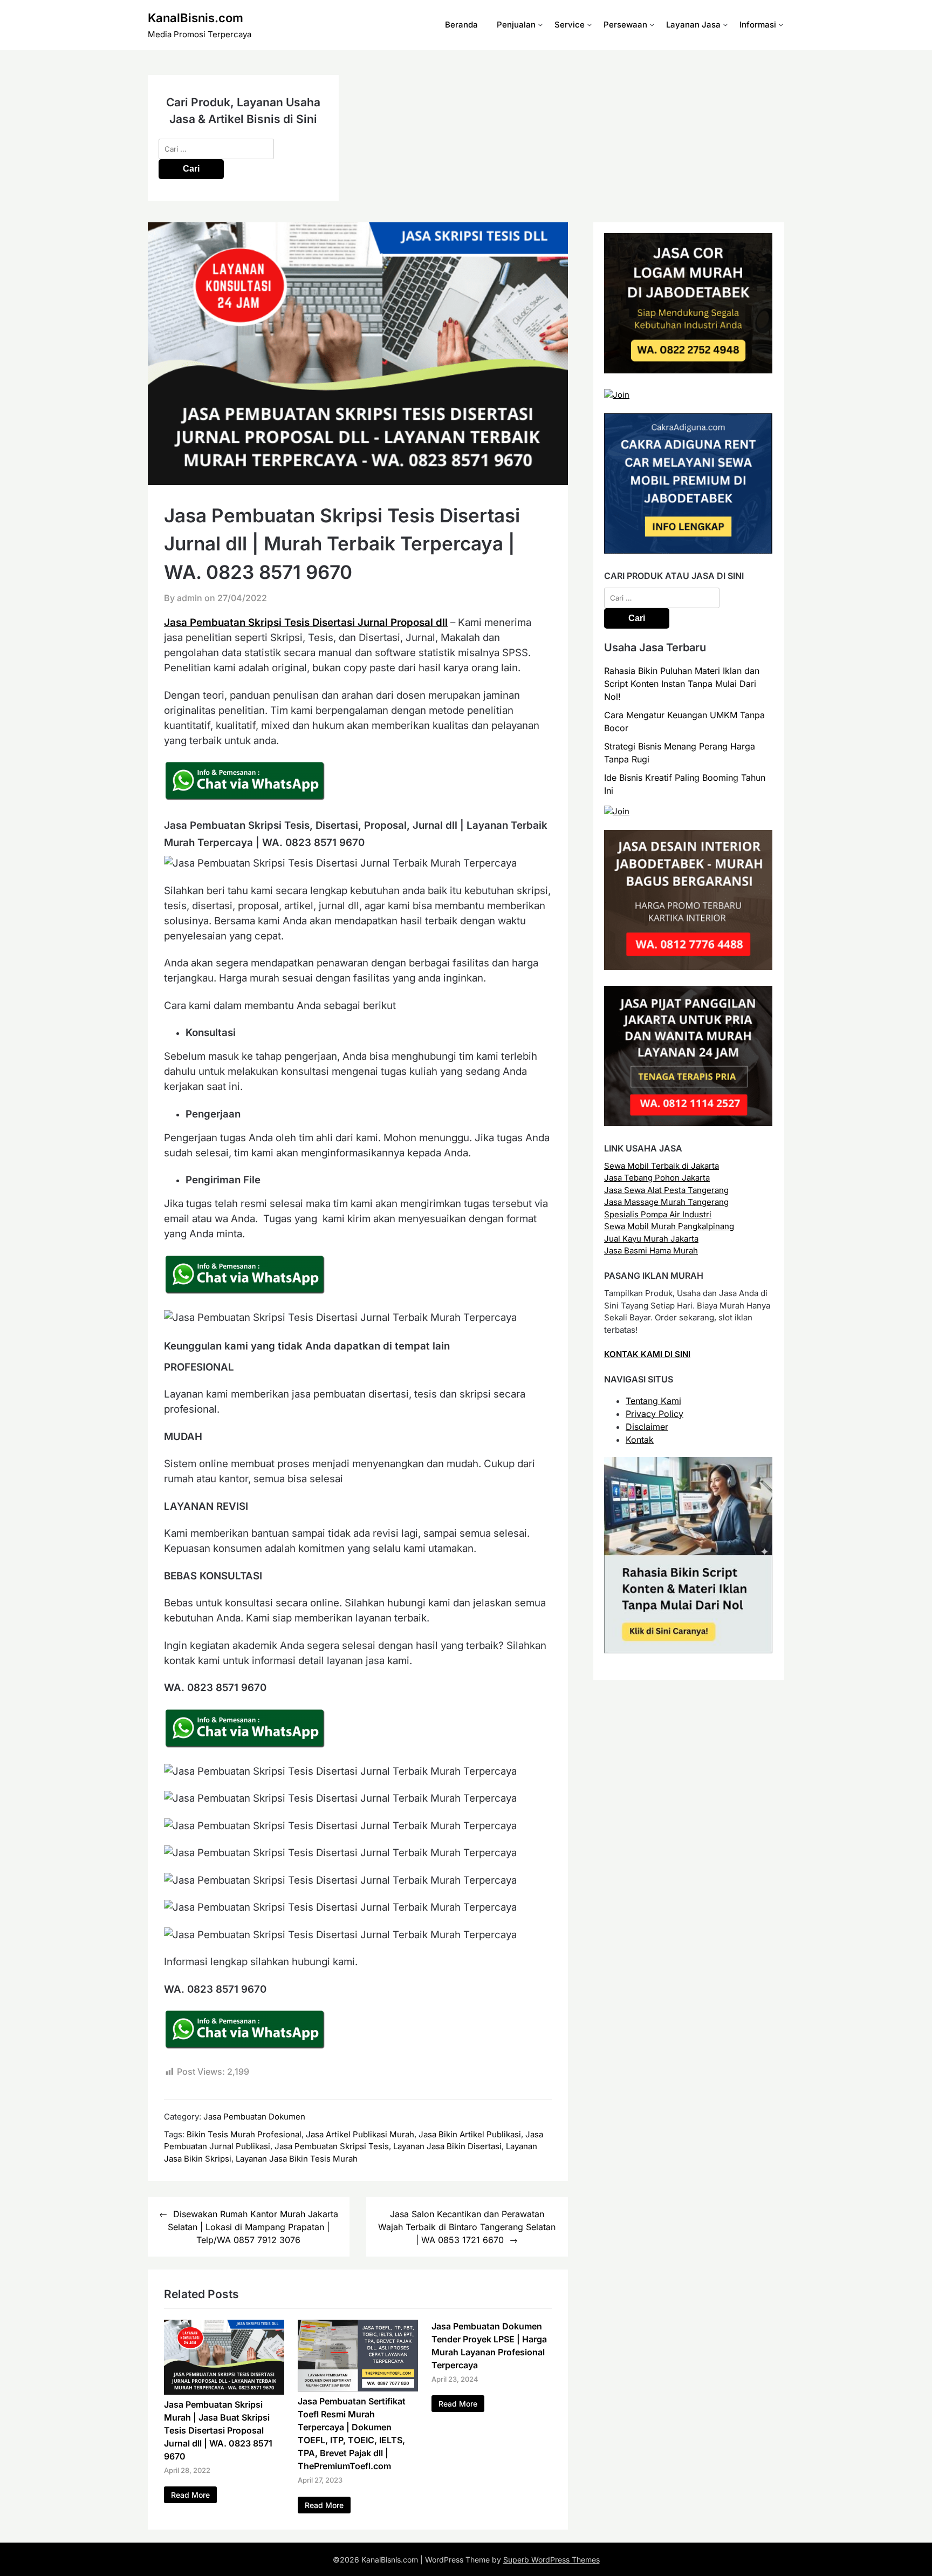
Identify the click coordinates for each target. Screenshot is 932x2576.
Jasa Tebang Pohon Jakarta (657, 1178)
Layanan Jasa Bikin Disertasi (447, 2146)
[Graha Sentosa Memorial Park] (617, 811)
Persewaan (625, 25)
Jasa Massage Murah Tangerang (666, 1202)
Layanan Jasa (693, 25)
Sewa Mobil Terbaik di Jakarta (662, 1166)
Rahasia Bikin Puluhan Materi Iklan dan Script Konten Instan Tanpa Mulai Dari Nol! (682, 684)
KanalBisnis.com (196, 18)
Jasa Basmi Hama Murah (651, 1250)
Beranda (461, 25)
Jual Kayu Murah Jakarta (651, 1239)
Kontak (640, 1440)
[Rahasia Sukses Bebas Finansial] (617, 395)
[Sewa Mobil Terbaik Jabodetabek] (688, 551)
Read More (190, 2495)
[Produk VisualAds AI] (688, 1650)
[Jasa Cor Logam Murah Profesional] (688, 370)
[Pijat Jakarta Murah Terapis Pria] (688, 1123)
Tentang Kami (653, 1401)
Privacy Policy (655, 1414)
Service (570, 25)
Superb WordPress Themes (551, 2560)
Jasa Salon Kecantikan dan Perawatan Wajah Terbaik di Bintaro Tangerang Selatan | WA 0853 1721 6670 (467, 2227)
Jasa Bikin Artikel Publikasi (470, 2134)
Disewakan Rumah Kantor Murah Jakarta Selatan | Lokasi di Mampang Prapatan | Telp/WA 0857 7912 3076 (253, 2227)
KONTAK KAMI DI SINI (647, 1354)
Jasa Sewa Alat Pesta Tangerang (666, 1190)
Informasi (758, 25)
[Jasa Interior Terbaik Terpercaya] (688, 967)
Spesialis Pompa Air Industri (658, 1214)
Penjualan (516, 25)
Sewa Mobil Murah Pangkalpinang (669, 1226)
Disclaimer (647, 1427)
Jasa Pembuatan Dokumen (254, 2117)
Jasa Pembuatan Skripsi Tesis (332, 2146)
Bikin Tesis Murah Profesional (244, 2134)
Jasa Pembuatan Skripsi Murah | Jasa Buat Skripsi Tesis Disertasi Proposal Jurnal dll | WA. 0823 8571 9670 (218, 2430)
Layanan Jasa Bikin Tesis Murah (297, 2159)
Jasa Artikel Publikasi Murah (360, 2134)
